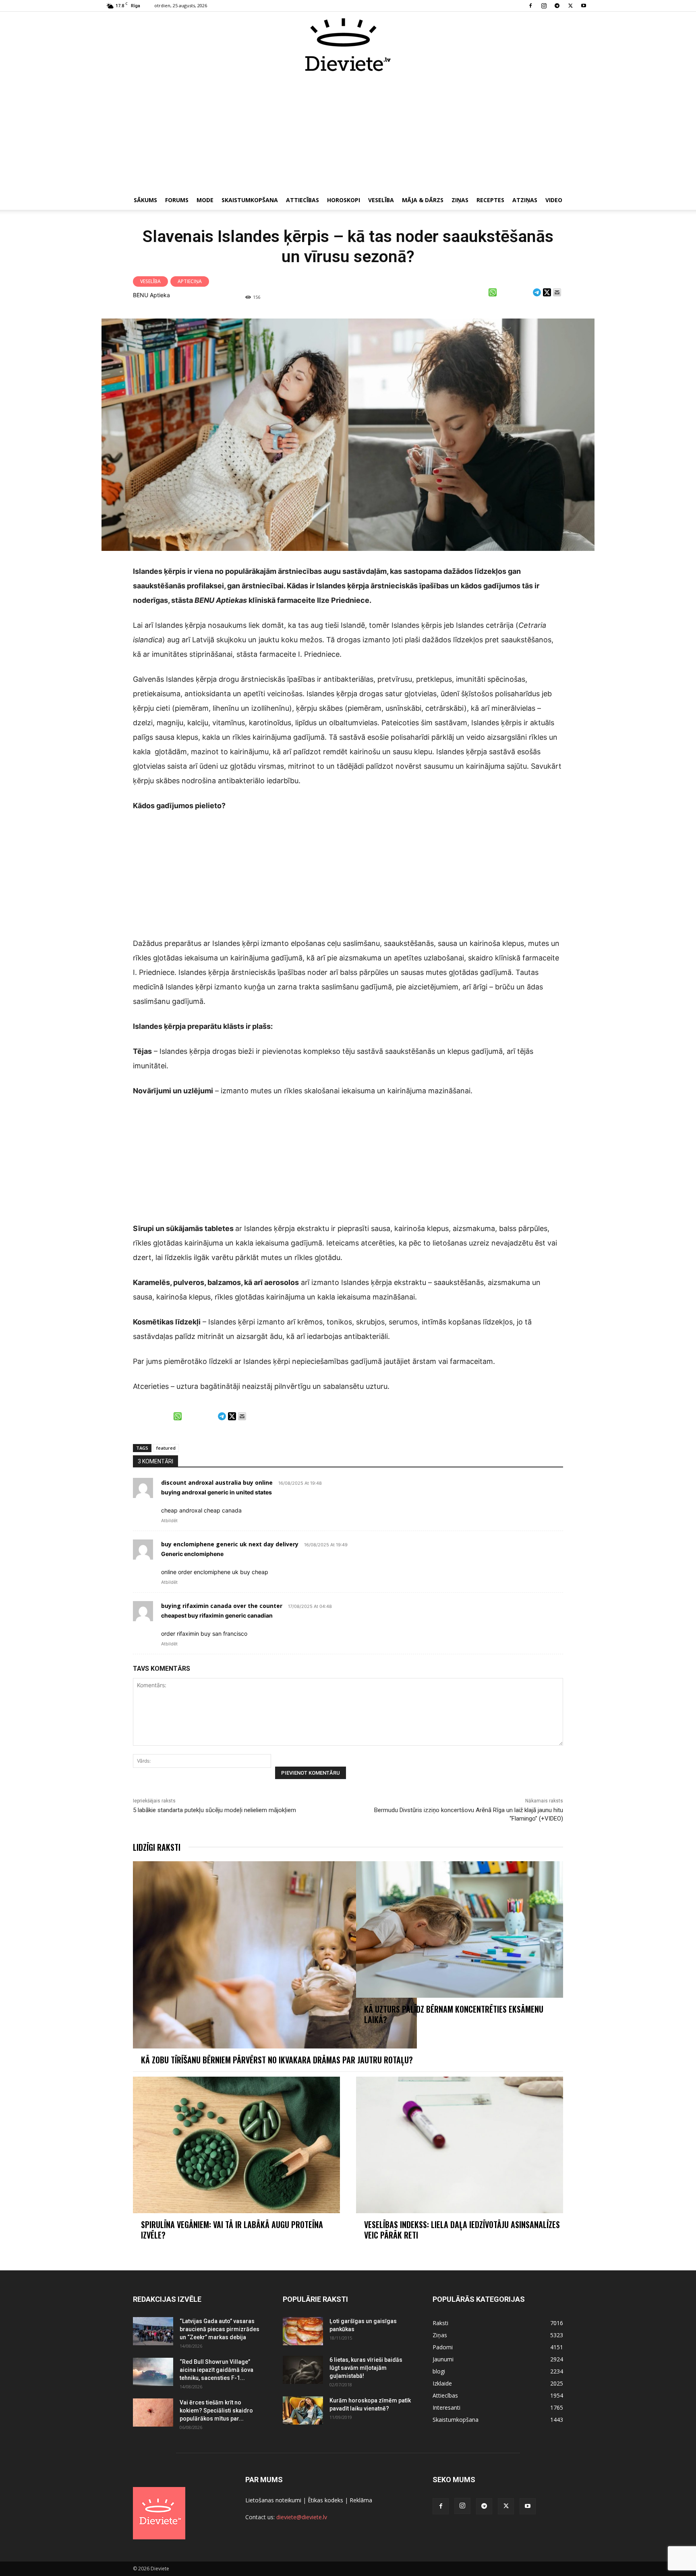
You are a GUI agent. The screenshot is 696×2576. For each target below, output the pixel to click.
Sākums (145, 200)
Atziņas (525, 200)
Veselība (381, 200)
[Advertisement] (348, 132)
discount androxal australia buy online (217, 1482)
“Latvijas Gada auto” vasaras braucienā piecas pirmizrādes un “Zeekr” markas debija (220, 2329)
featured (166, 1448)
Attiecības (302, 200)
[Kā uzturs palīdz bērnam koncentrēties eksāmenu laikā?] (460, 1929)
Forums (177, 200)
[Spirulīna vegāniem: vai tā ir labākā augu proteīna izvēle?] (236, 2145)
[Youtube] (584, 6)
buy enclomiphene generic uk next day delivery (230, 1544)
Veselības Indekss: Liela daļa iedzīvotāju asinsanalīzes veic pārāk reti (462, 2230)
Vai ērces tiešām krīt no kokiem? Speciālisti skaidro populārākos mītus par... (216, 2410)
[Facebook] (530, 6)
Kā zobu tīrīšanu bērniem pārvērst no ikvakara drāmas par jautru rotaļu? (278, 2060)
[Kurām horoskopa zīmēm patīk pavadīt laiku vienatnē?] (303, 2410)
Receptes (490, 200)
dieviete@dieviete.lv (302, 2517)
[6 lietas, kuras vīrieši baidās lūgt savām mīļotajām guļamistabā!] (303, 2370)
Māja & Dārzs (423, 200)
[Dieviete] (348, 45)
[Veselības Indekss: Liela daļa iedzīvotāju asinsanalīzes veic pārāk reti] (460, 2145)
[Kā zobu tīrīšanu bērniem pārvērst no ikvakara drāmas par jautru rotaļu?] (275, 1955)
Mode (205, 200)
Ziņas (460, 200)
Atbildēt (169, 1521)
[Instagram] (544, 6)
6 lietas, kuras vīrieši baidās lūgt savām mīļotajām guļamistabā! (366, 2368)
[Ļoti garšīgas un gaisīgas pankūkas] (303, 2331)
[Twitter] (570, 6)
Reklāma (361, 2500)
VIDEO (554, 200)
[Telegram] (557, 6)
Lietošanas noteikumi (273, 2500)
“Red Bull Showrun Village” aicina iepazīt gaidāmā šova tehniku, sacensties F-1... (216, 2370)
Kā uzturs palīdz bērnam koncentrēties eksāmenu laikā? (454, 2014)
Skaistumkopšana (250, 200)
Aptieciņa (190, 281)
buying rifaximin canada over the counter (222, 1606)
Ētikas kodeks (325, 2500)
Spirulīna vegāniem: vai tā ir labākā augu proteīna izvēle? (232, 2230)
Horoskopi (344, 200)
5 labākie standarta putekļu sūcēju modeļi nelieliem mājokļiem (215, 1810)
